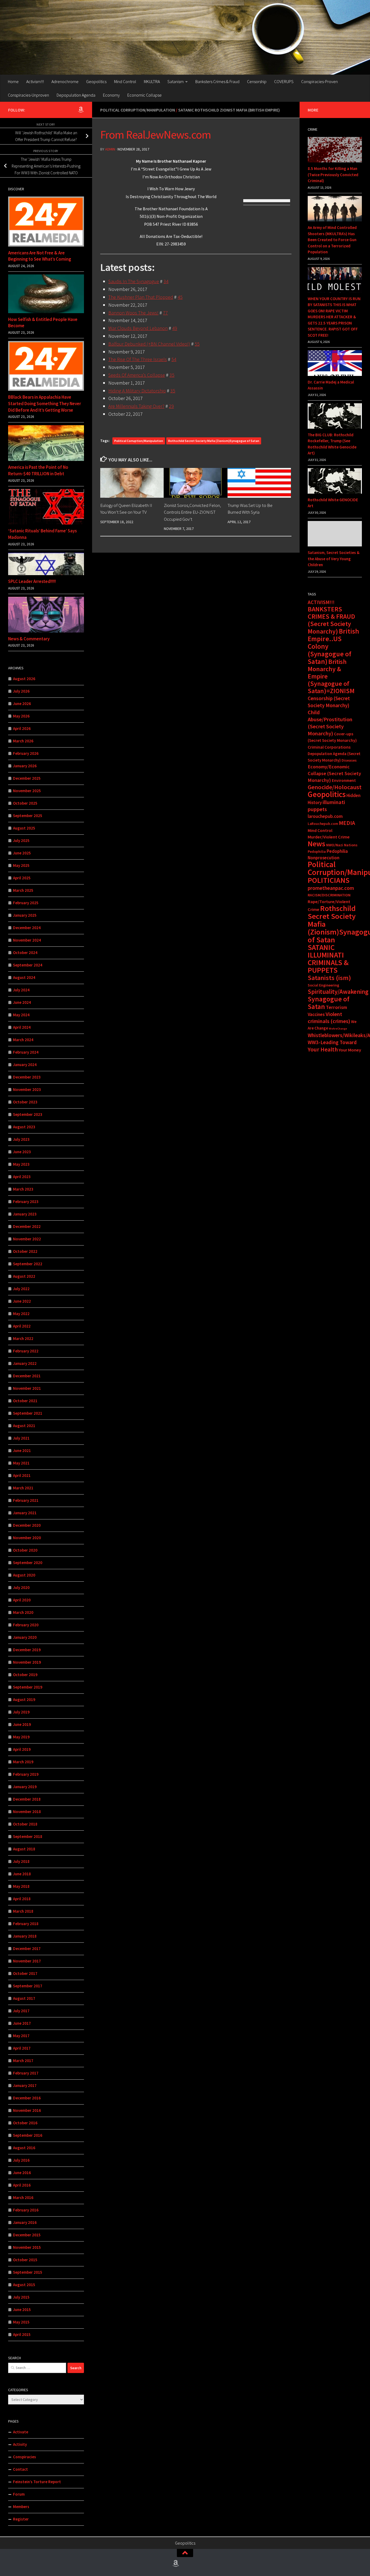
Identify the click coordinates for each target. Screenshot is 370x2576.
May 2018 (21, 1886)
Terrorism (336, 1007)
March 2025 (23, 890)
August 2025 (24, 828)
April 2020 (22, 1600)
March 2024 (23, 1040)
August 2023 (24, 1127)
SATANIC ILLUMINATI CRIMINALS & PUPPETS (328, 959)
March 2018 (23, 1911)
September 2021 (28, 1413)
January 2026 (25, 766)
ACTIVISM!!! (321, 602)
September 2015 (28, 2272)
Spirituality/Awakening (338, 992)
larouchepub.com (325, 816)
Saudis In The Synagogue (134, 281)
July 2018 (21, 1861)
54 (174, 359)
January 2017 (25, 2085)
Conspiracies (25, 2457)
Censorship (257, 81)
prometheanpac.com (331, 888)
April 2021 (22, 1475)
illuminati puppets (326, 806)
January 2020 (25, 1637)
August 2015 (24, 2285)
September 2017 (28, 1986)
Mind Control (125, 81)
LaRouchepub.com (323, 824)
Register (21, 2519)
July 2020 (21, 1587)
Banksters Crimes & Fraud (217, 81)
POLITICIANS (329, 880)
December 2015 (27, 2235)
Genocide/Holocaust (335, 787)
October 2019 (25, 1675)
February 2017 (26, 2073)
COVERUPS (284, 81)
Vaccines (316, 1014)
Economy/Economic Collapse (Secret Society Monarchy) (334, 773)
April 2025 (22, 878)
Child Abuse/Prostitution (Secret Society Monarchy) (330, 723)
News (317, 844)
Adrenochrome (65, 81)
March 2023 (23, 1189)
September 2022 (28, 1264)
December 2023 (27, 1077)
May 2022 (21, 1314)
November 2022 (27, 1239)
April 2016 (22, 2185)
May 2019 (21, 1737)
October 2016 (25, 2123)
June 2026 (22, 704)
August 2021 (24, 1426)
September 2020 (28, 1563)
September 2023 (28, 1114)
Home (13, 81)
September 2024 (28, 965)
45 (180, 297)
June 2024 (22, 1002)
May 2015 (21, 2322)
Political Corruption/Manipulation (138, 110)
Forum (19, 2494)
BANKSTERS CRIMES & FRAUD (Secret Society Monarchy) (331, 620)
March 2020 (23, 1612)
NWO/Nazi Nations (342, 845)
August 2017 (24, 1998)
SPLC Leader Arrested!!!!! (32, 581)
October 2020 (25, 1550)
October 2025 (25, 803)
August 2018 (24, 1849)
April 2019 (22, 1749)
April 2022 (22, 1326)
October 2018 (25, 1824)
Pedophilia (317, 851)
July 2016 (21, 2160)
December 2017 (27, 1949)
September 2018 (28, 1836)
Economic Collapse (145, 95)
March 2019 (23, 1762)
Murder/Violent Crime (329, 837)
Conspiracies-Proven (319, 81)
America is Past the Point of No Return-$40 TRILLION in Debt (38, 470)
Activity (20, 2444)
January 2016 (25, 2222)
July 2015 (21, 2297)
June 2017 (22, 2023)
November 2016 (27, 2110)
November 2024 (27, 940)
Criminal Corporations (329, 747)
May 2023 (21, 1164)
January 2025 (25, 915)
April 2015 (22, 2334)
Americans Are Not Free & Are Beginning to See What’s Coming (40, 256)
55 (197, 344)
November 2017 (27, 1961)
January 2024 (25, 1065)
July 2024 (21, 990)
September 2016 (28, 2135)
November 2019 (27, 1662)
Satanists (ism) (329, 978)
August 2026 (24, 679)
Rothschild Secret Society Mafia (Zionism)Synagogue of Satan (214, 441)
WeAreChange (338, 1029)
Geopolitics (96, 81)
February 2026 (26, 753)
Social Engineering (323, 985)
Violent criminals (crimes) (329, 1018)
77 (165, 313)
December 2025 (27, 778)
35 (172, 375)
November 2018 (27, 1812)
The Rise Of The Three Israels (138, 359)
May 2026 (21, 716)
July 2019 (21, 1712)
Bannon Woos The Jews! (133, 313)
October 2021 (25, 1401)
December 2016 (27, 2098)
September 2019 (28, 1687)
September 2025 (28, 816)
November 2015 (27, 2247)
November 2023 (27, 1089)
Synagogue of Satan (329, 1003)
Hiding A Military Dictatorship (137, 391)
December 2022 (27, 1226)
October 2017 (25, 1973)
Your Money (350, 1050)
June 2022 (22, 1301)
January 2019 (25, 1787)
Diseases (349, 760)
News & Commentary (29, 639)
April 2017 (22, 2048)
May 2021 (21, 1463)
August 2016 (24, 2148)
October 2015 (25, 2260)
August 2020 (24, 1575)
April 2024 (22, 1027)
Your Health (323, 1049)
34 (166, 281)
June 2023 (22, 1152)
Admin (110, 149)
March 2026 (23, 741)
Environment (344, 780)
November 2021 (27, 1388)
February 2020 (26, 1625)
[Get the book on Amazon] (81, 110)
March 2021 (23, 1488)
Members (21, 2507)
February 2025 (26, 903)
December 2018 (27, 1799)
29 (171, 406)
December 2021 (27, 1376)
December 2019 (27, 1650)
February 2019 (26, 1774)
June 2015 (22, 2310)
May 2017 (21, 2036)
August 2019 (24, 1700)
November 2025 (27, 791)
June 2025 (22, 853)
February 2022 (26, 1351)
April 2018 (22, 1899)
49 (175, 328)
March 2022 (23, 1338)
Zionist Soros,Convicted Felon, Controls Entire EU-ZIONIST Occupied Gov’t (192, 512)
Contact (20, 2469)
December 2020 (27, 1525)
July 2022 (21, 1289)
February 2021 (26, 1500)
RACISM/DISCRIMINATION (329, 895)
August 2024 (24, 977)
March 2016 (23, 2198)
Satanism (176, 81)
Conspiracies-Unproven (28, 95)
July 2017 (21, 2011)
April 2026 (22, 728)
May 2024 (21, 1015)
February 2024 (26, 1052)
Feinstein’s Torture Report (37, 2482)
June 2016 (22, 2173)
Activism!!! (35, 81)
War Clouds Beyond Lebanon (138, 328)
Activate (21, 2432)
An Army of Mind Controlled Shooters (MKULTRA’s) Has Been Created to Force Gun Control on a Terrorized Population (332, 240)
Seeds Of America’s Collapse (137, 375)
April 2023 (22, 1177)
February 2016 (26, 2210)
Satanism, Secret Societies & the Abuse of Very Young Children (334, 559)
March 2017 (23, 2061)
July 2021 (21, 1438)
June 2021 (22, 1451)
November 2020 (27, 1538)
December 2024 (27, 928)
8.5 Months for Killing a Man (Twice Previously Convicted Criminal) (333, 175)
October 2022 (25, 1251)
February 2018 (26, 1924)
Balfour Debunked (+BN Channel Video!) (149, 344)
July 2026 (21, 691)
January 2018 (25, 1936)
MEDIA (347, 823)
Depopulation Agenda (76, 95)
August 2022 (24, 1276)
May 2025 (21, 865)
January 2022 (25, 1363)
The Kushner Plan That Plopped (141, 297)
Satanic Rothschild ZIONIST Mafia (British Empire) (229, 110)
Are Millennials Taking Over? (136, 406)
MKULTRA (152, 81)
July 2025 (21, 840)
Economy (111, 95)
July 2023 (21, 1139)
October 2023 (25, 1102)
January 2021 (25, 1513)
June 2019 (22, 1724)
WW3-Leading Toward (332, 1042)
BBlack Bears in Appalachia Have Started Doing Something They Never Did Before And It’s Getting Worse (45, 403)
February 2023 (26, 1202)
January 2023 (25, 1214)
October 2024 (25, 953)
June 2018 (22, 1874)
